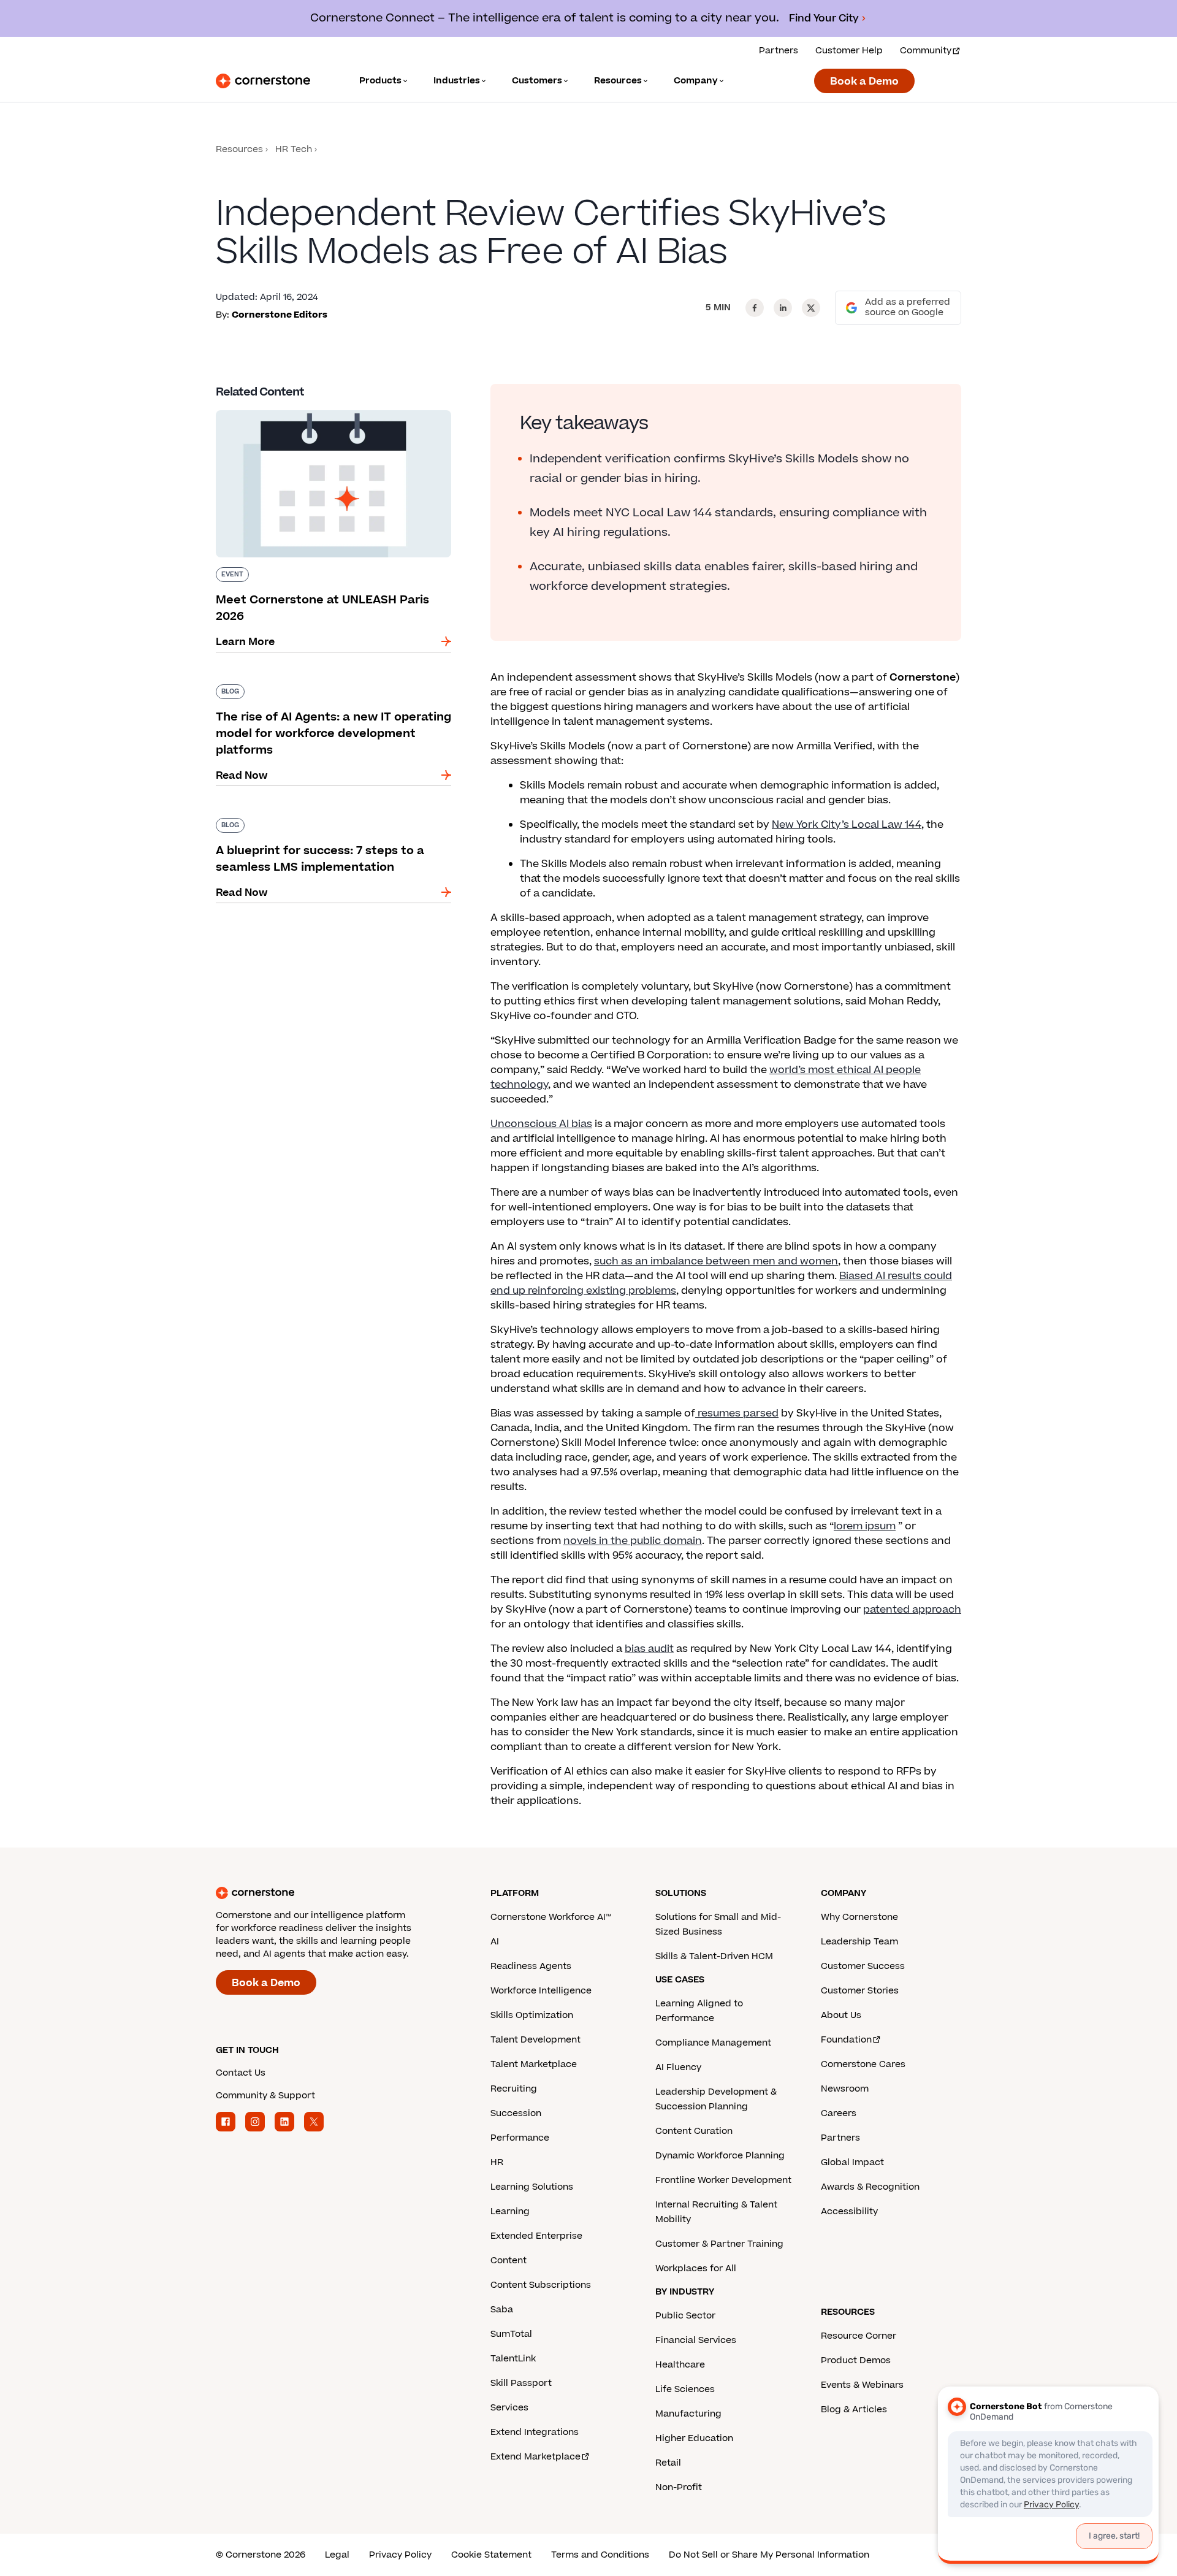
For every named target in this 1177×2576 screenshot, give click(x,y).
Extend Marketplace (535, 2457)
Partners (779, 51)
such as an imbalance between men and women (716, 1261)
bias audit (649, 1649)
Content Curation (694, 2131)
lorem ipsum (865, 1526)
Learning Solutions (532, 2187)
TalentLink (513, 2359)
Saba (502, 2310)
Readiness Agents (531, 1966)
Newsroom (845, 2089)
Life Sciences (685, 2389)
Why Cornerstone (859, 1917)
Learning (510, 2211)
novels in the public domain (633, 1541)
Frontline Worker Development (723, 2180)
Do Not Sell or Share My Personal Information (769, 2555)
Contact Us (241, 2073)
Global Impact (852, 2162)
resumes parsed (737, 1413)
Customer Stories (860, 1991)
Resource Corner (859, 2336)
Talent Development (535, 2040)
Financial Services (696, 2340)
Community (926, 51)
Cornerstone (923, 678)
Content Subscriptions (541, 2285)
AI (495, 1942)
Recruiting (514, 2089)
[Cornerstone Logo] (263, 81)
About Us (841, 2015)
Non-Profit (679, 2487)
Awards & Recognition (870, 2187)
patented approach (912, 1610)
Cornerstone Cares (863, 2064)
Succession (516, 2113)
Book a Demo (864, 82)
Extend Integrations (535, 2432)
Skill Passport (521, 2383)
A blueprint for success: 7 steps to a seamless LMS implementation (331, 823)
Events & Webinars (862, 2385)
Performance (520, 2138)
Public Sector (685, 2316)
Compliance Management (713, 2043)
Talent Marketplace (534, 2064)
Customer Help (849, 51)
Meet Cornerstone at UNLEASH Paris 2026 (322, 408)
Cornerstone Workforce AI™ (551, 1917)
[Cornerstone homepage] (333, 1893)
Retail (668, 2463)
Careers (839, 2113)
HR (497, 2162)
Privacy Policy (400, 2555)
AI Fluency (678, 2067)
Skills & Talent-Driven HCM (714, 1956)
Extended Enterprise (536, 2236)
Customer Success (863, 1966)
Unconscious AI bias (541, 1124)
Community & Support (265, 2096)
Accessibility (849, 2211)
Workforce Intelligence (541, 1991)
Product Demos (856, 2360)
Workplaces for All (696, 2268)
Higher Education (694, 2438)
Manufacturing (688, 2414)
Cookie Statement (491, 2555)
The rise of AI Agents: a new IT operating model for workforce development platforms (329, 689)
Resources (239, 149)
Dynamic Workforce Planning (720, 2156)
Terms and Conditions (600, 2555)
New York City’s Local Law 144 (847, 825)
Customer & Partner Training (719, 2244)
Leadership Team (859, 1942)
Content (509, 2261)
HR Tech (294, 149)
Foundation (846, 2040)
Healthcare (680, 2365)
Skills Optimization (532, 2015)
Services (509, 2408)
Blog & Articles (854, 2410)
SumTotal (511, 2334)
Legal (337, 2555)
